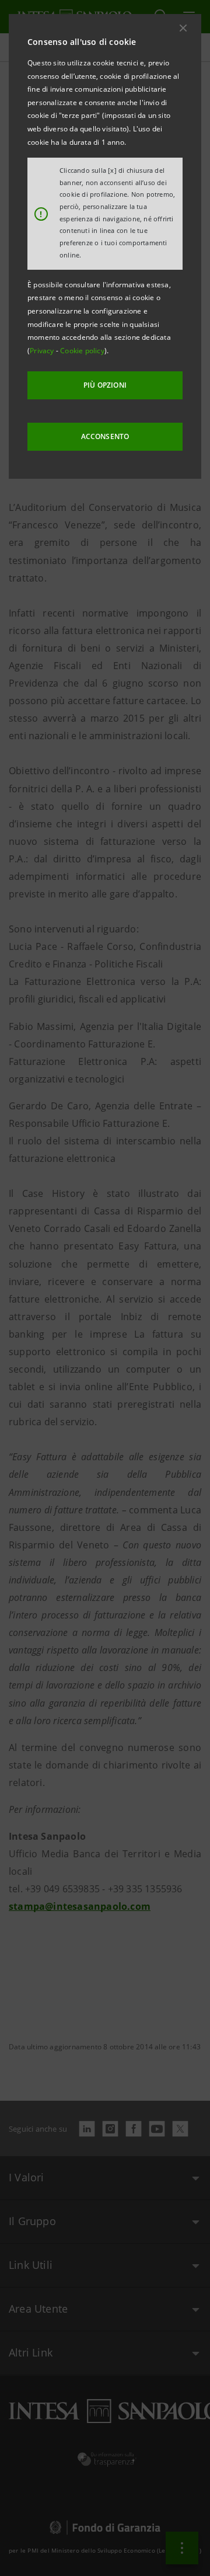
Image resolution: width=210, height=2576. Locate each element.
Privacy (43, 351)
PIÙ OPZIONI (105, 385)
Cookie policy (82, 351)
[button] (183, 28)
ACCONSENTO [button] (105, 436)
